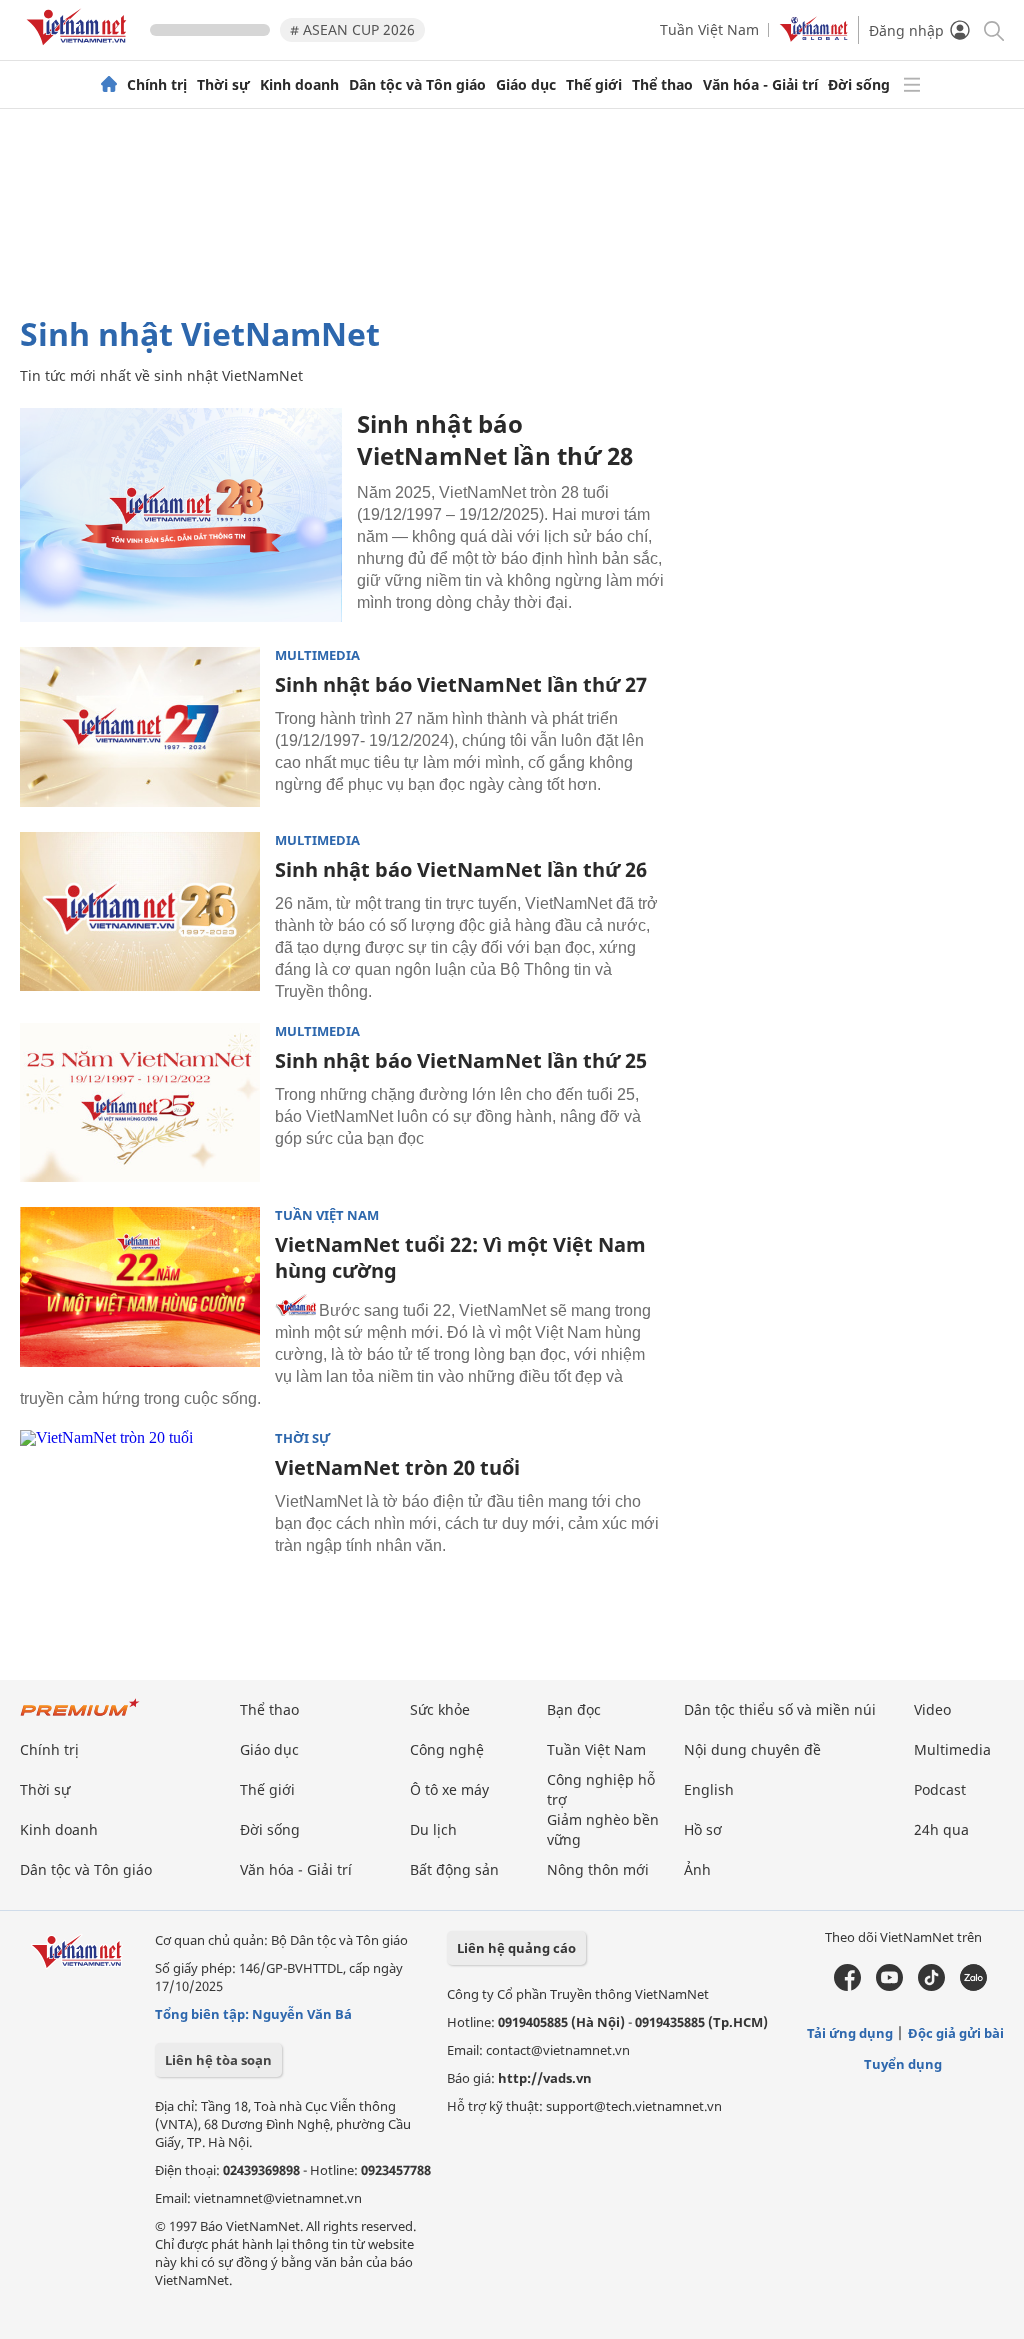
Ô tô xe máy (449, 1789)
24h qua (941, 1829)
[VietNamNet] (109, 85)
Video (932, 1709)
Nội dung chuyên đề (752, 1749)
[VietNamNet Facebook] (847, 1986)
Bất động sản (454, 1869)
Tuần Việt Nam (709, 29)
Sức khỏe (440, 1709)
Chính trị (157, 85)
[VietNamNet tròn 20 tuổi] (140, 1510)
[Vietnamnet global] (814, 36)
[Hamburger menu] (912, 85)
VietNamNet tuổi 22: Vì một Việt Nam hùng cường (460, 1257)
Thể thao (662, 85)
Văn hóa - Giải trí (760, 85)
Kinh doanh (299, 85)
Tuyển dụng (903, 2064)
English (709, 1789)
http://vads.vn (545, 2078)
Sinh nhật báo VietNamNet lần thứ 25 (461, 1060)
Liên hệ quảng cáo (516, 1948)
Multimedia (317, 655)
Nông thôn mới (598, 1869)
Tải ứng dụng (850, 2033)
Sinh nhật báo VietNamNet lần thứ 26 (461, 869)
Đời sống (859, 85)
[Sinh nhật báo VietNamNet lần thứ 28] (181, 515)
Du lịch (433, 1829)
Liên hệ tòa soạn (218, 2060)
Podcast (940, 1789)
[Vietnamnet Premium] (80, 1717)
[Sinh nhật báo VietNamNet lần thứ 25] (140, 1103)
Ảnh (697, 1869)
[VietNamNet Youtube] (889, 1986)
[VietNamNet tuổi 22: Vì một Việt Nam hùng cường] (140, 1287)
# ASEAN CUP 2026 (352, 29)
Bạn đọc (574, 1709)
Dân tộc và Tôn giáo (417, 85)
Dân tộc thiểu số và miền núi (780, 1709)
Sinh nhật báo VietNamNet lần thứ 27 (461, 684)
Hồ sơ (703, 1829)
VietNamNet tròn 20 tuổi (397, 1467)
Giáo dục (526, 85)
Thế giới (594, 85)
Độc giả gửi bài (956, 2033)
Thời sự (223, 85)
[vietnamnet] (80, 48)
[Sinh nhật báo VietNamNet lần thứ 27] (140, 727)
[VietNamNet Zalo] (973, 1986)
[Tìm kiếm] (992, 29)
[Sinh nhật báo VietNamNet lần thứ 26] (140, 912)
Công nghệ (447, 1749)
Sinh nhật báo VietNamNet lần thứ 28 (495, 439)
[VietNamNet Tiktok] (931, 1986)
